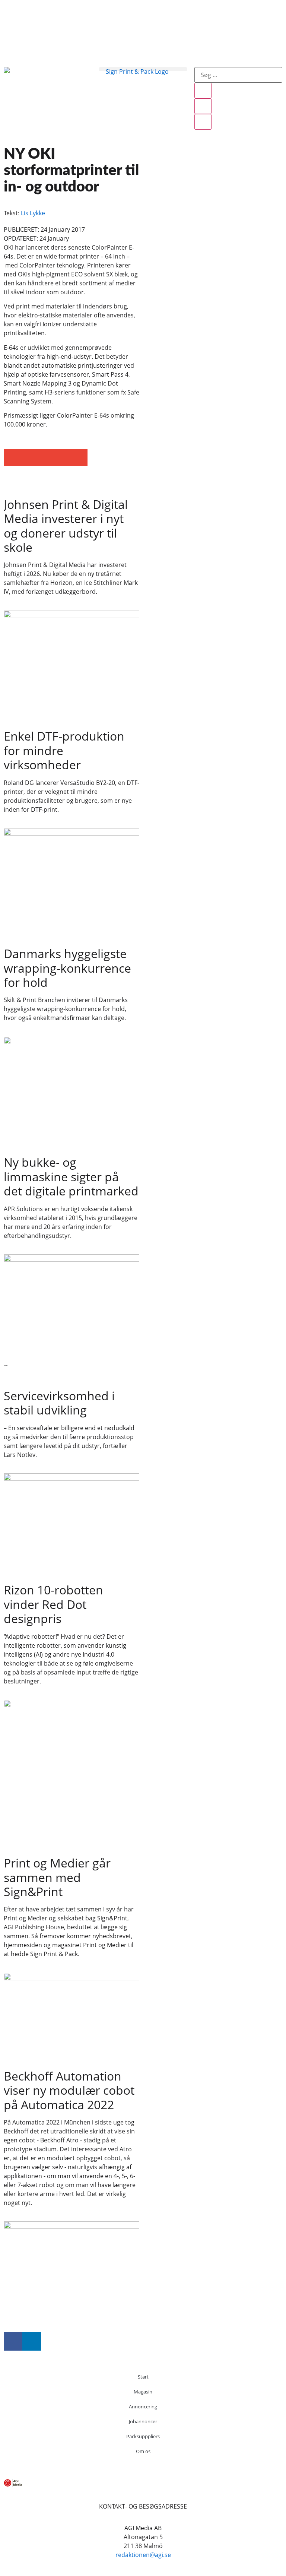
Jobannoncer (143, 2421)
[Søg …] (238, 75)
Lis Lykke (33, 213)
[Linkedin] (32, 2341)
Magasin (143, 2392)
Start (143, 2377)
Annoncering (143, 2407)
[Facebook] (13, 2341)
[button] (143, 69)
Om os (143, 2451)
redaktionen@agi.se (143, 2555)
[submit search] (203, 91)
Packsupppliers (143, 2436)
